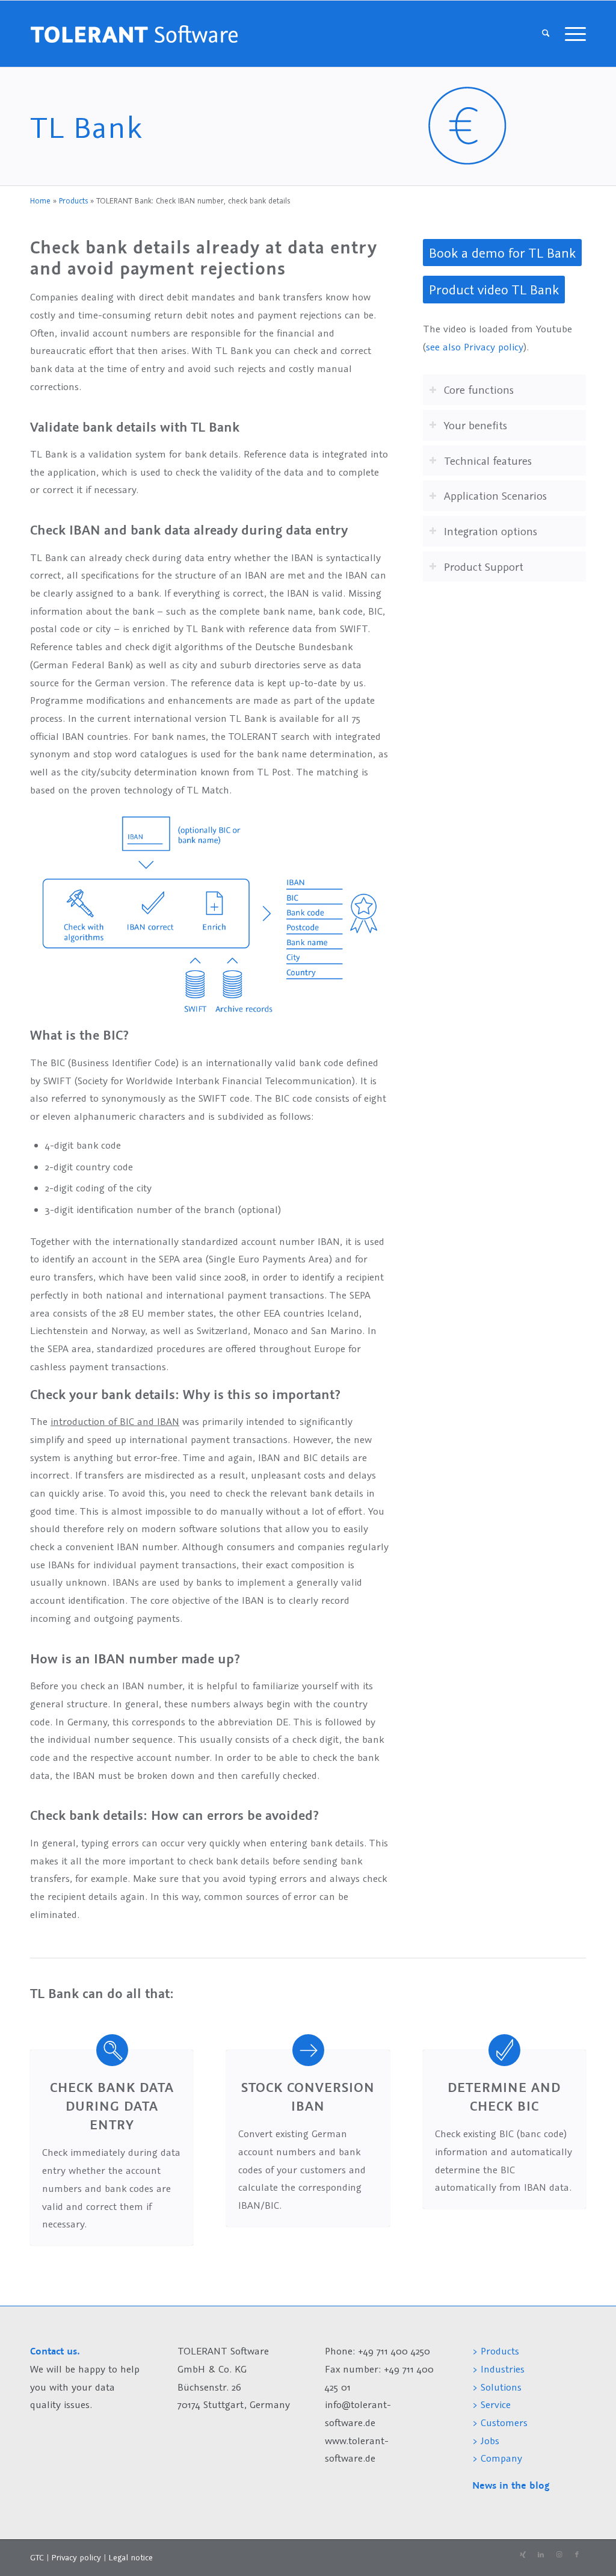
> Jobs (487, 2441)
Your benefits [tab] (476, 425)
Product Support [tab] (484, 566)
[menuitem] (546, 34)
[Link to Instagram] (559, 2555)
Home (40, 201)
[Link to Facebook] (577, 2555)
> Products (496, 2351)
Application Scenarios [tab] (495, 495)
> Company (497, 2458)
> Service (491, 2404)
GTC (37, 2557)
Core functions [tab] (479, 390)
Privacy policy (77, 2557)
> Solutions (497, 2387)
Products (73, 201)
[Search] (546, 34)
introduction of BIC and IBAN (115, 1421)
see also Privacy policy (475, 347)
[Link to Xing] (523, 2555)
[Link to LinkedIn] (541, 2555)
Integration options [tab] (491, 531)
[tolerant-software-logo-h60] (134, 34)
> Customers (500, 2422)
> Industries (498, 2369)
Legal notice (131, 2557)
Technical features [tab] (488, 461)
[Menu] (571, 34)
